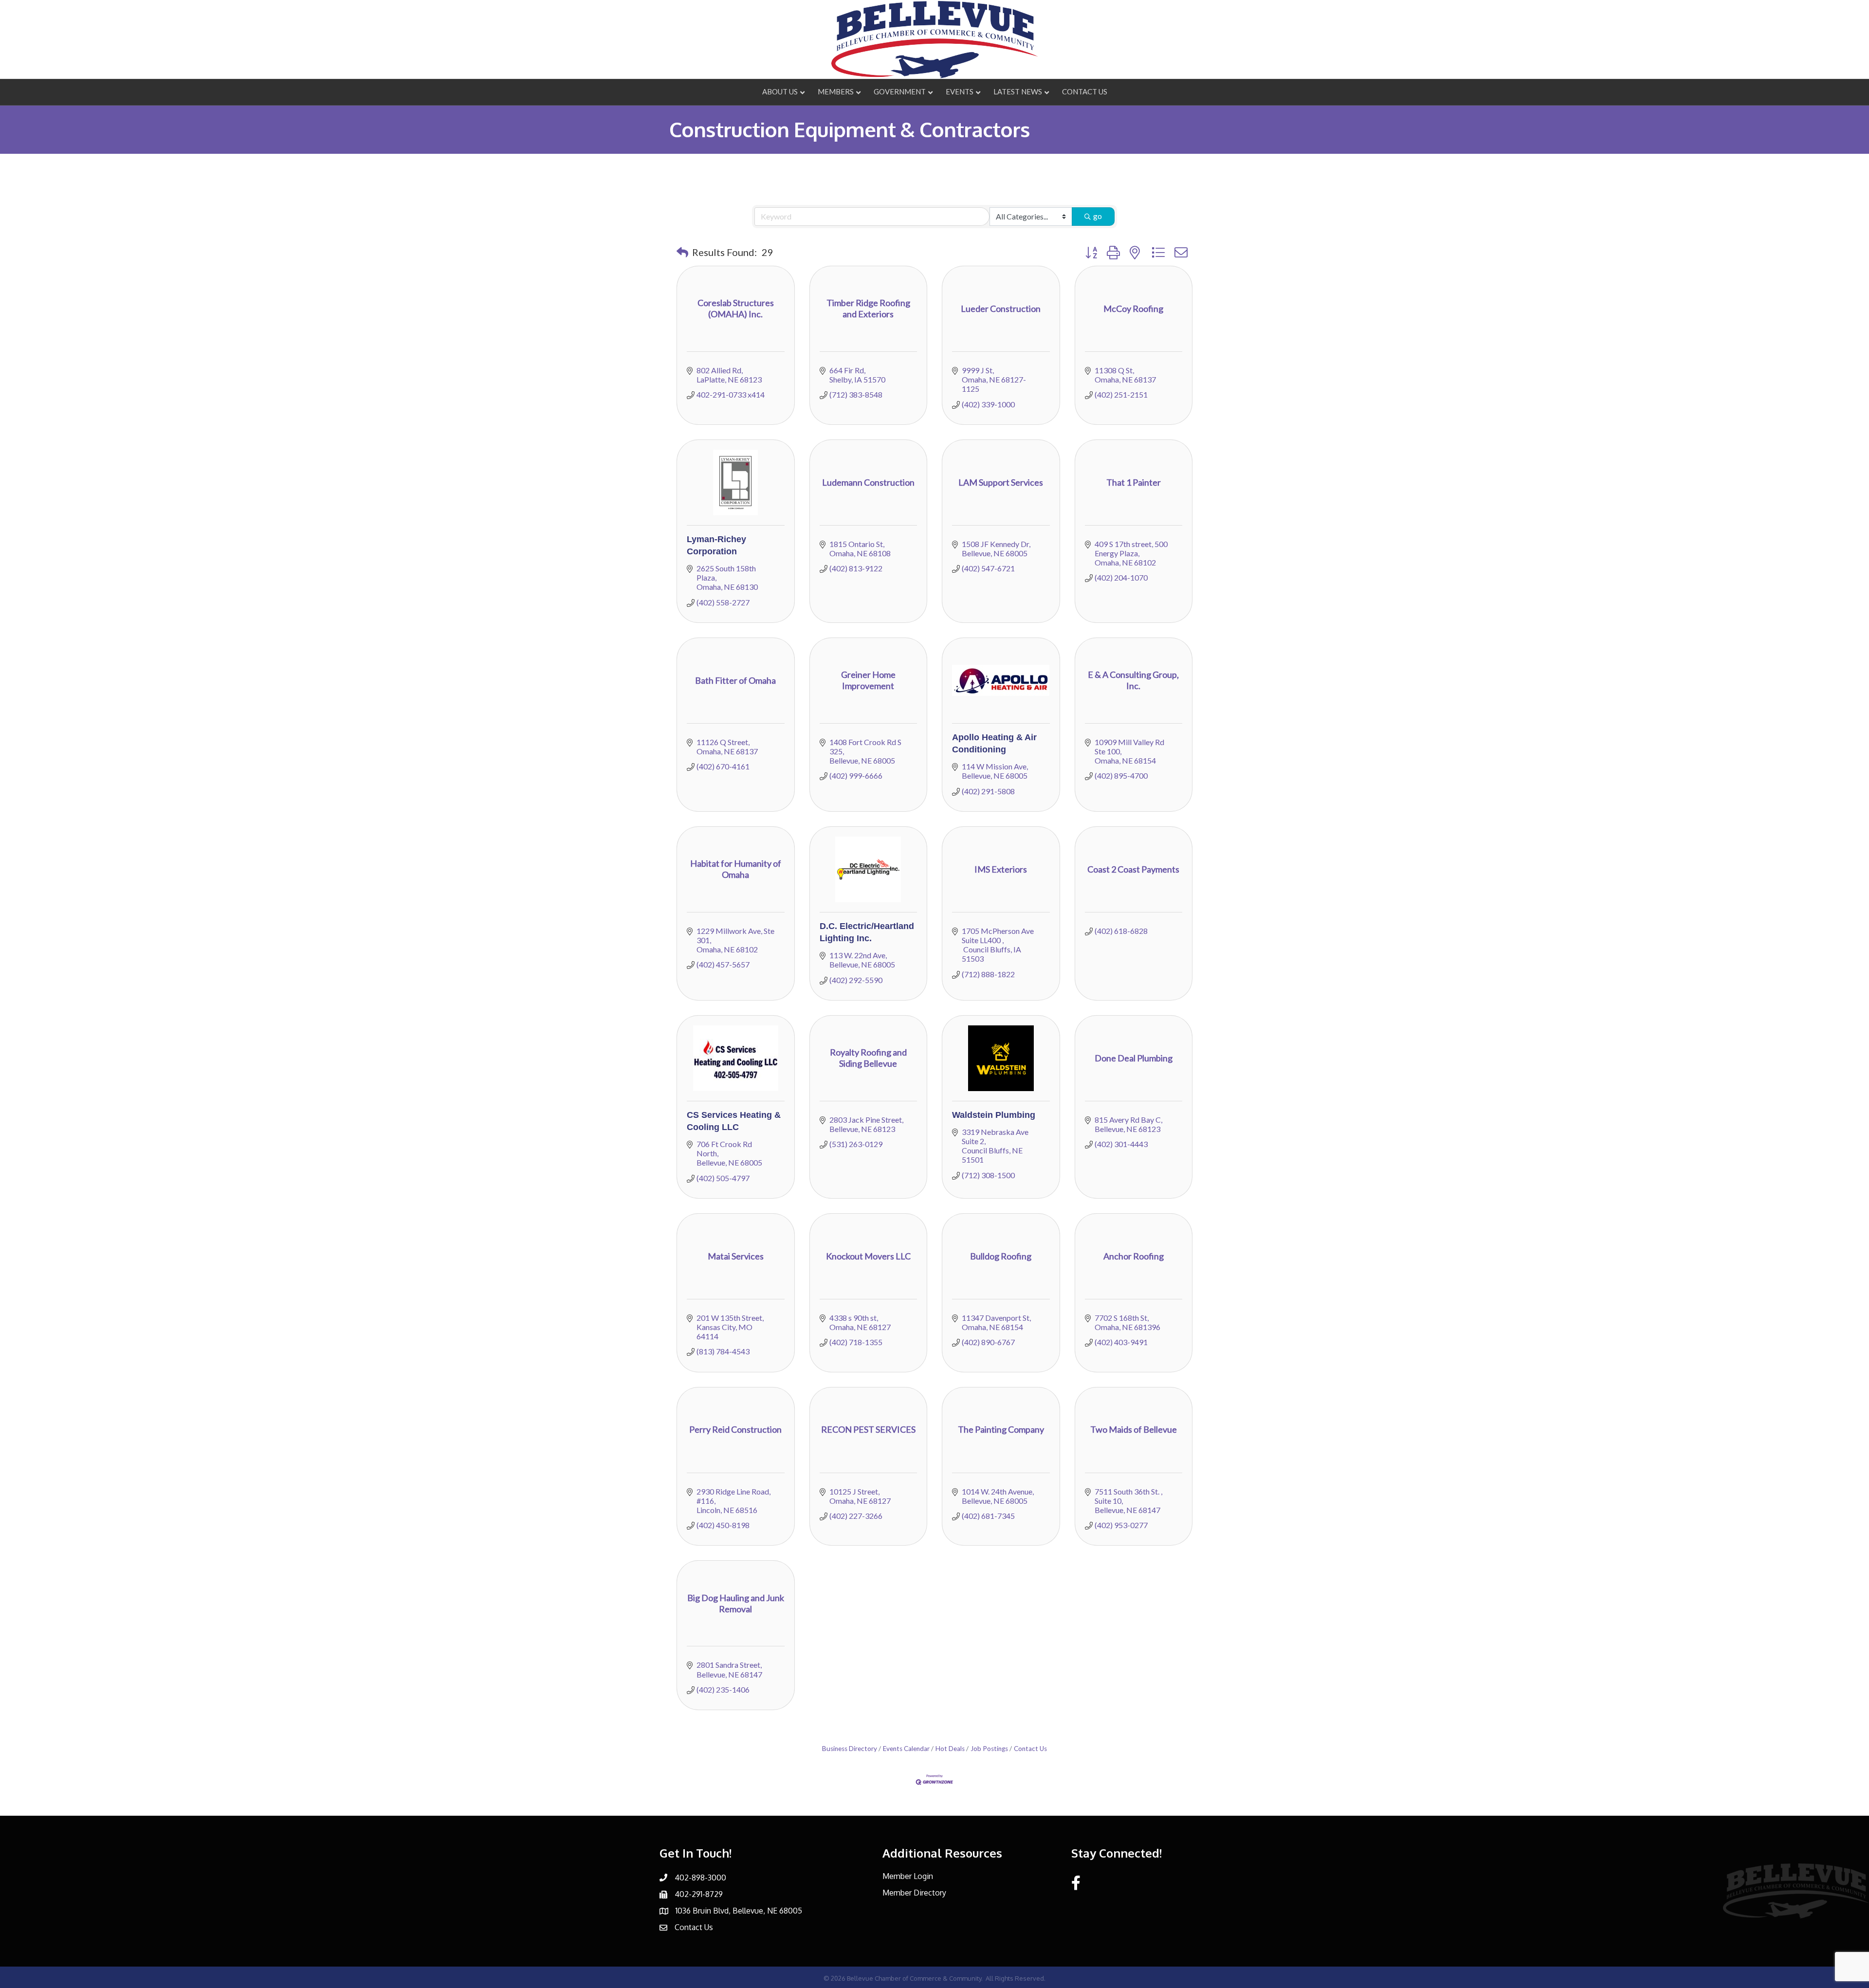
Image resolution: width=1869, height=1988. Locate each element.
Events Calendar (906, 1749)
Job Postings (989, 1749)
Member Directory (914, 1893)
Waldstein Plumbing (994, 1115)
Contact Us (1085, 91)
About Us (780, 91)
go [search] (1098, 216)
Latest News (1018, 91)
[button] (682, 252)
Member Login (908, 1876)
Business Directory (850, 1749)
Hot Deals (950, 1749)
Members (836, 91)
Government (900, 91)
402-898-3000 (700, 1878)
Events (960, 91)
